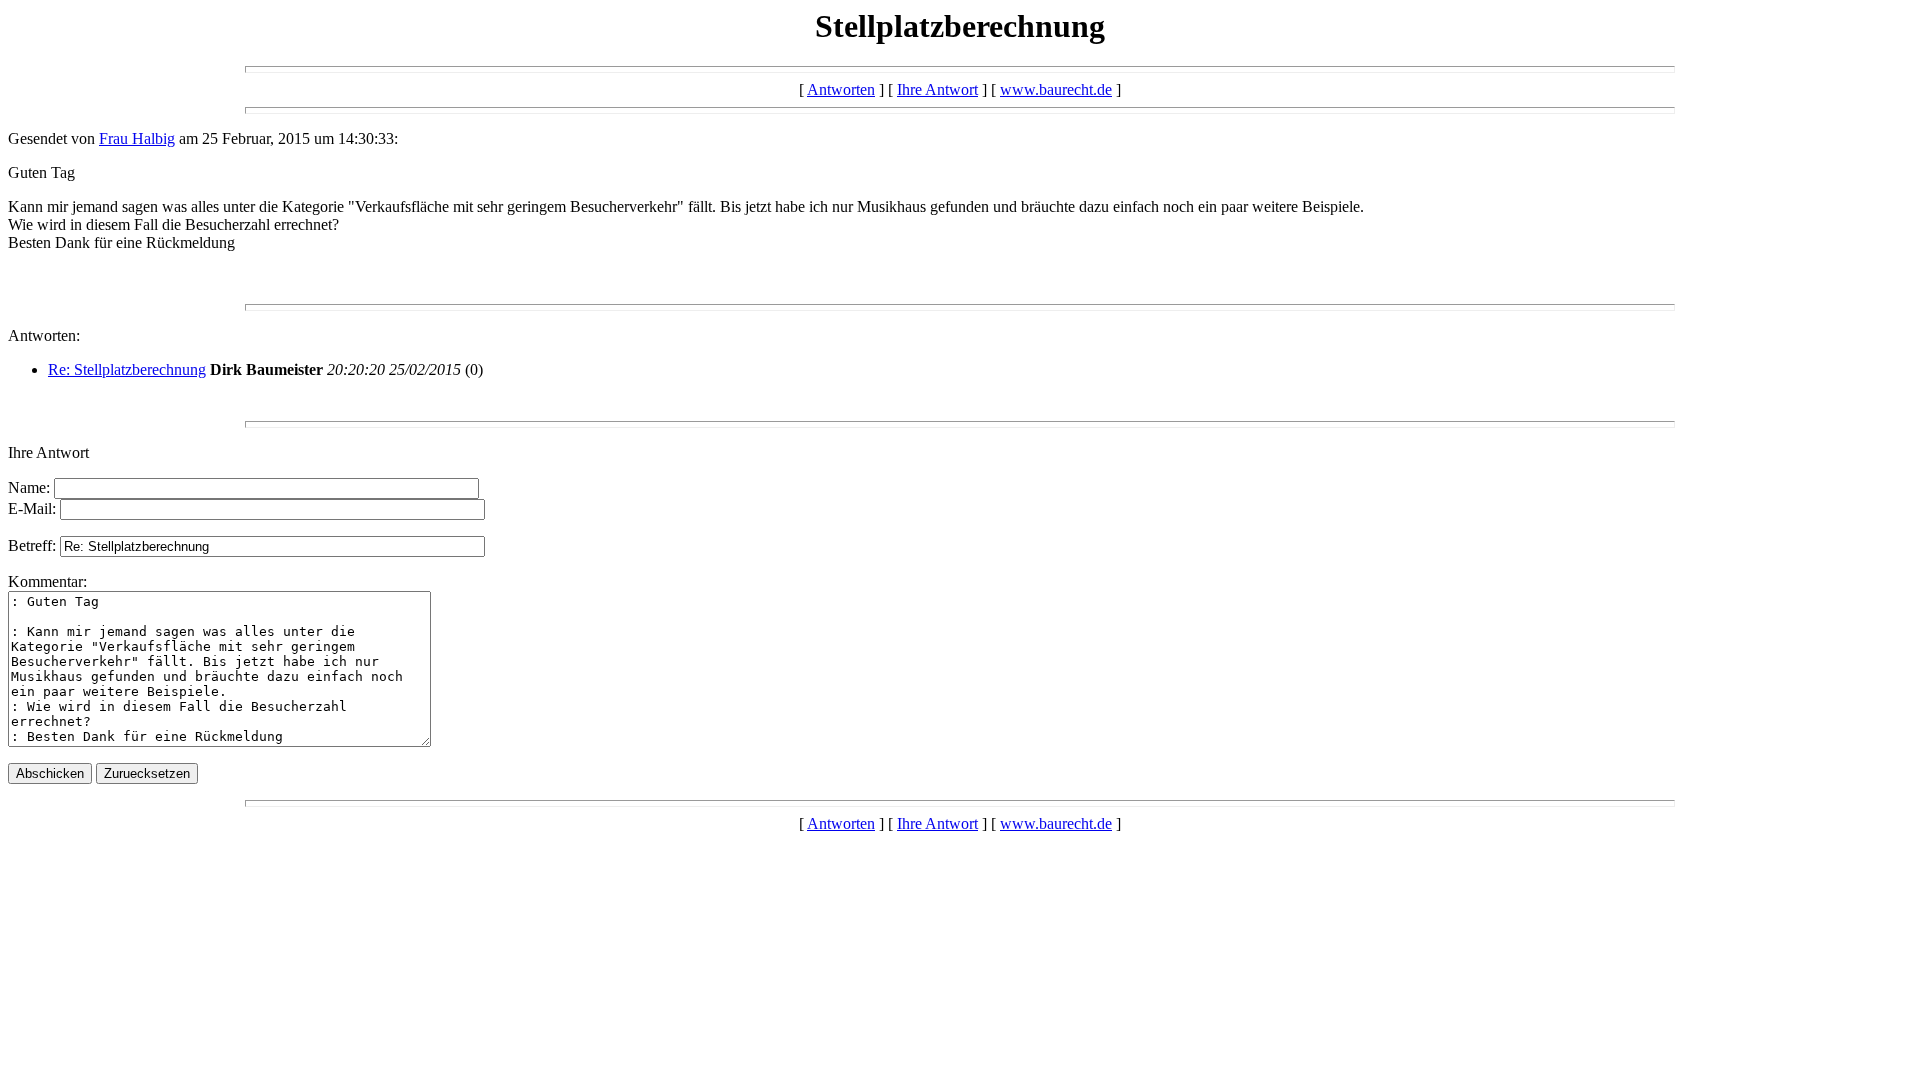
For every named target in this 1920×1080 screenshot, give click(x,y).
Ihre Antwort (937, 89)
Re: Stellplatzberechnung (127, 369)
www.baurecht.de (1056, 89)
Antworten (841, 89)
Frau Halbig (137, 138)
